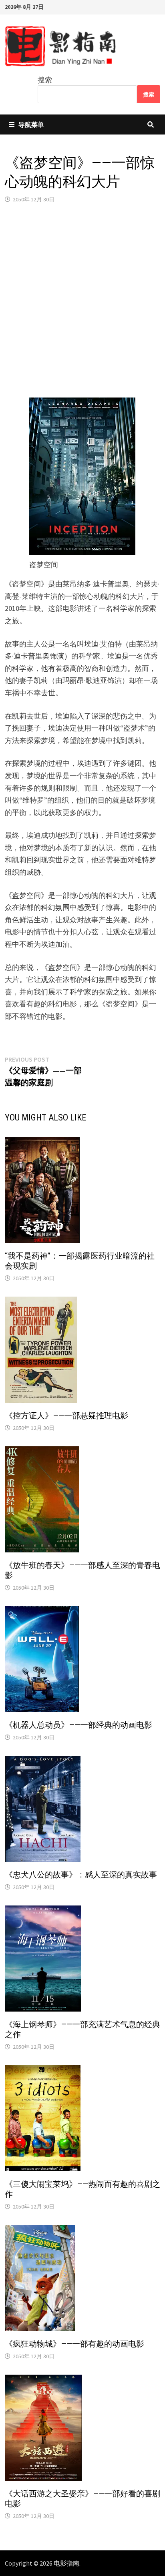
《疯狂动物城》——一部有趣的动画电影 (74, 2344)
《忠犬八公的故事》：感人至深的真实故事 (81, 1875)
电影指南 (66, 2563)
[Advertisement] (82, 301)
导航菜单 (31, 124)
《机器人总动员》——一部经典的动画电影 (78, 1725)
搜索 (45, 80)
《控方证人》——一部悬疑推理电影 (66, 1415)
